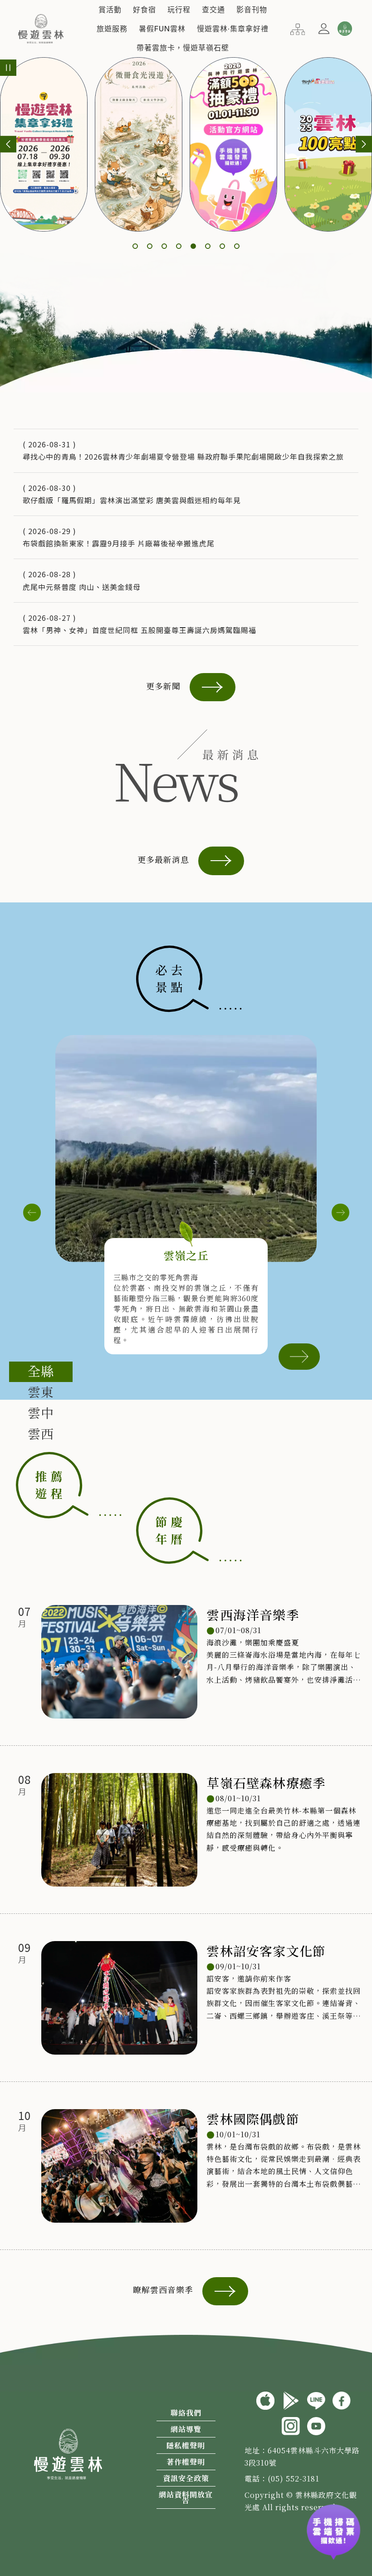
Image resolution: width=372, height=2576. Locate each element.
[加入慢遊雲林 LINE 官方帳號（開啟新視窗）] (316, 2399)
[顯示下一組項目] (364, 144)
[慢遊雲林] (41, 27)
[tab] (41, 1372)
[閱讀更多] (299, 1355)
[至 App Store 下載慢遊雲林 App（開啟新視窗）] (265, 2399)
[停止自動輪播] (8, 68)
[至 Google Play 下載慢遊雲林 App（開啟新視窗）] (291, 2399)
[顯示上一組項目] (8, 144)
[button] (110, 10)
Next (340, 1213)
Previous (32, 1213)
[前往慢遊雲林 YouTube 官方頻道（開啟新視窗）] (316, 2425)
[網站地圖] (298, 28)
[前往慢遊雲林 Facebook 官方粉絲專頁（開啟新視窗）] (342, 2399)
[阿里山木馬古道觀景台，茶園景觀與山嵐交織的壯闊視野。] (186, 1149)
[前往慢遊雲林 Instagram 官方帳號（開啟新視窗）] (291, 2425)
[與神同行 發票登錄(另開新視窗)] (333, 2526)
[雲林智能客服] (344, 29)
